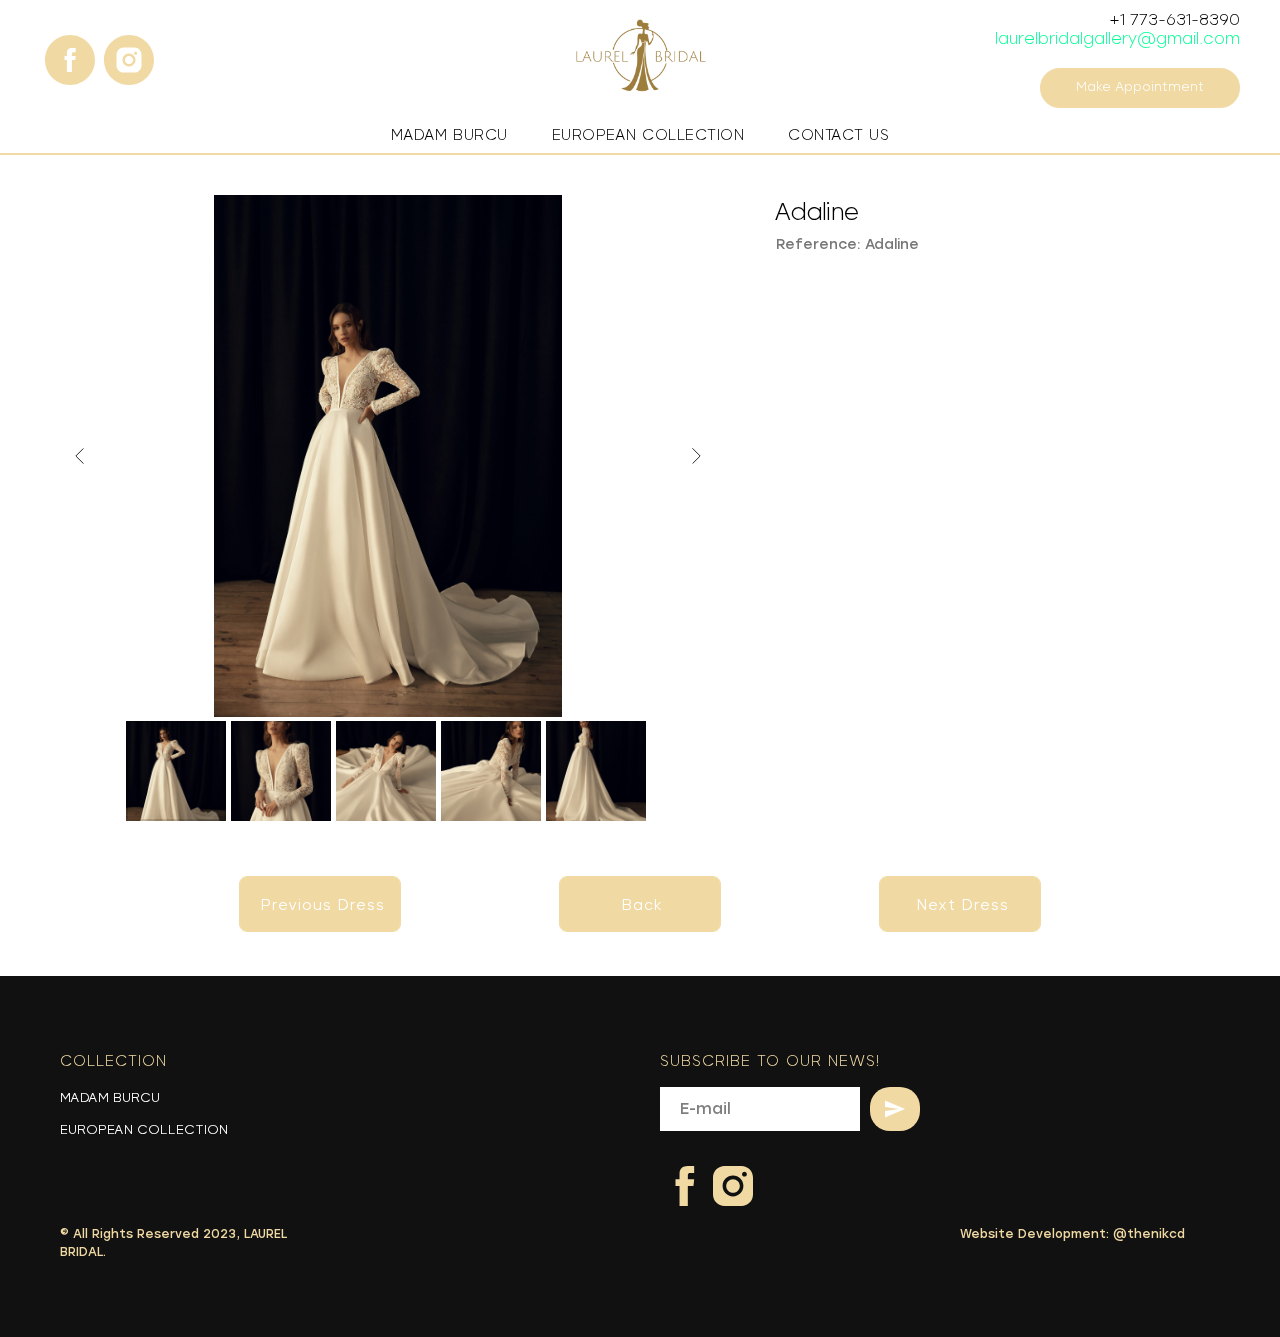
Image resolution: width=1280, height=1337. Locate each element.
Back (642, 905)
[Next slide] (696, 456)
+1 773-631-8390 (1174, 19)
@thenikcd (1149, 1234)
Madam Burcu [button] (449, 135)
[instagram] (119, 50)
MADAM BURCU (110, 1098)
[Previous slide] (80, 456)
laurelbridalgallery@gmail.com (1117, 38)
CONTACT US (838, 135)
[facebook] (60, 50)
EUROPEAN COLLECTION (144, 1130)
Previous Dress (323, 905)
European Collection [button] (648, 135)
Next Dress (963, 905)
